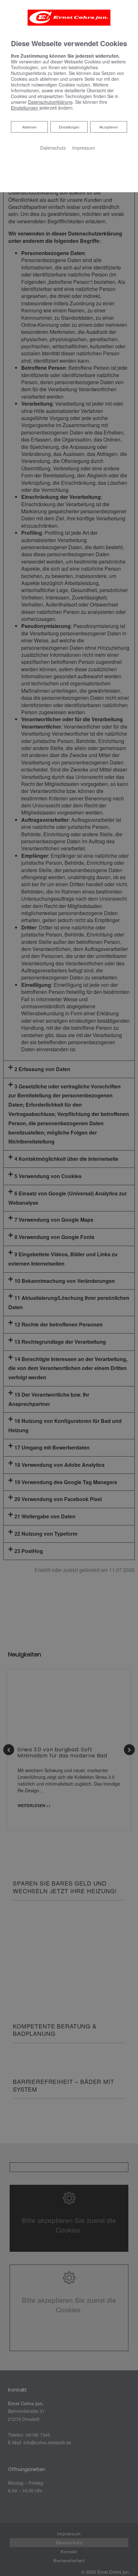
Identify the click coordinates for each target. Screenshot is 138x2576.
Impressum (84, 148)
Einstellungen (69, 127)
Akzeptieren (108, 127)
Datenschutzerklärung (50, 102)
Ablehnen (29, 127)
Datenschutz (53, 148)
